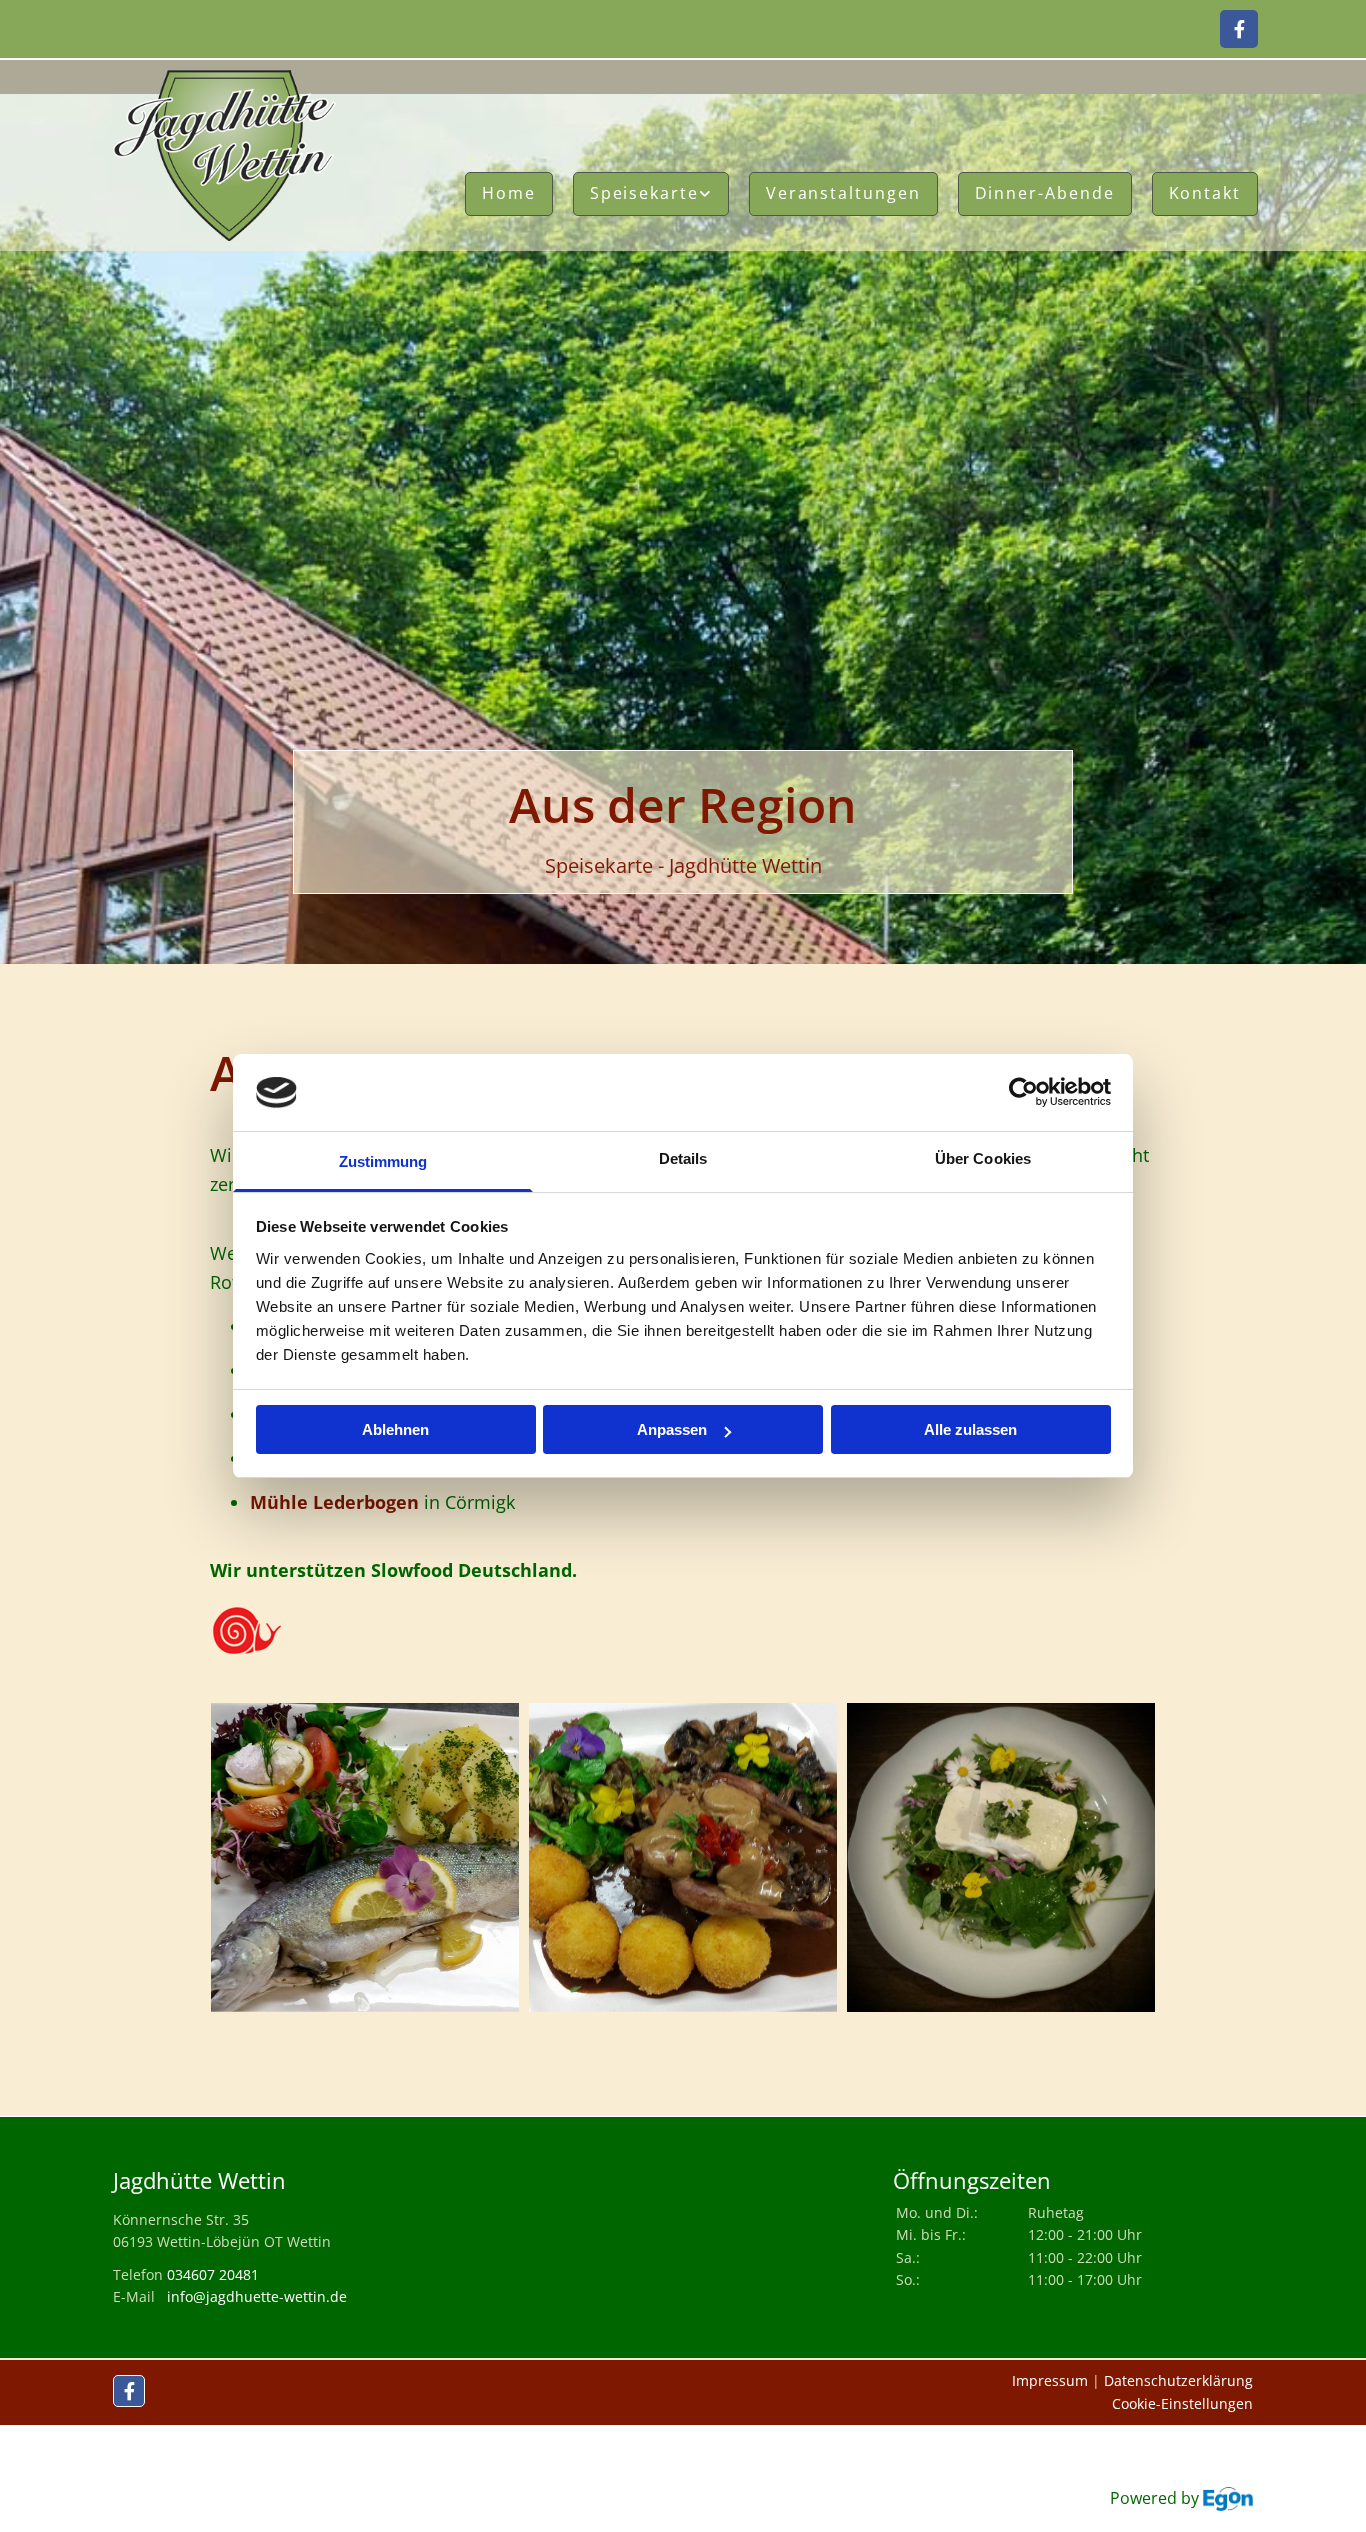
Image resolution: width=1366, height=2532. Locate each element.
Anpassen (672, 1429)
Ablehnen (395, 1429)
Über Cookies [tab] (983, 1158)
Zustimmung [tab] (383, 1161)
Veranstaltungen (843, 193)
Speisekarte (644, 193)
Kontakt (1205, 193)
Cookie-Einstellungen (1182, 2403)
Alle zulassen (970, 1429)
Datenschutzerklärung (1178, 2380)
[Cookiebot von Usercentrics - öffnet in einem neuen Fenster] (1023, 1093)
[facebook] (1239, 29)
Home (509, 193)
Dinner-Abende (1045, 193)
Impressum (1050, 2380)
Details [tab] (683, 1158)
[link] (651, 194)
